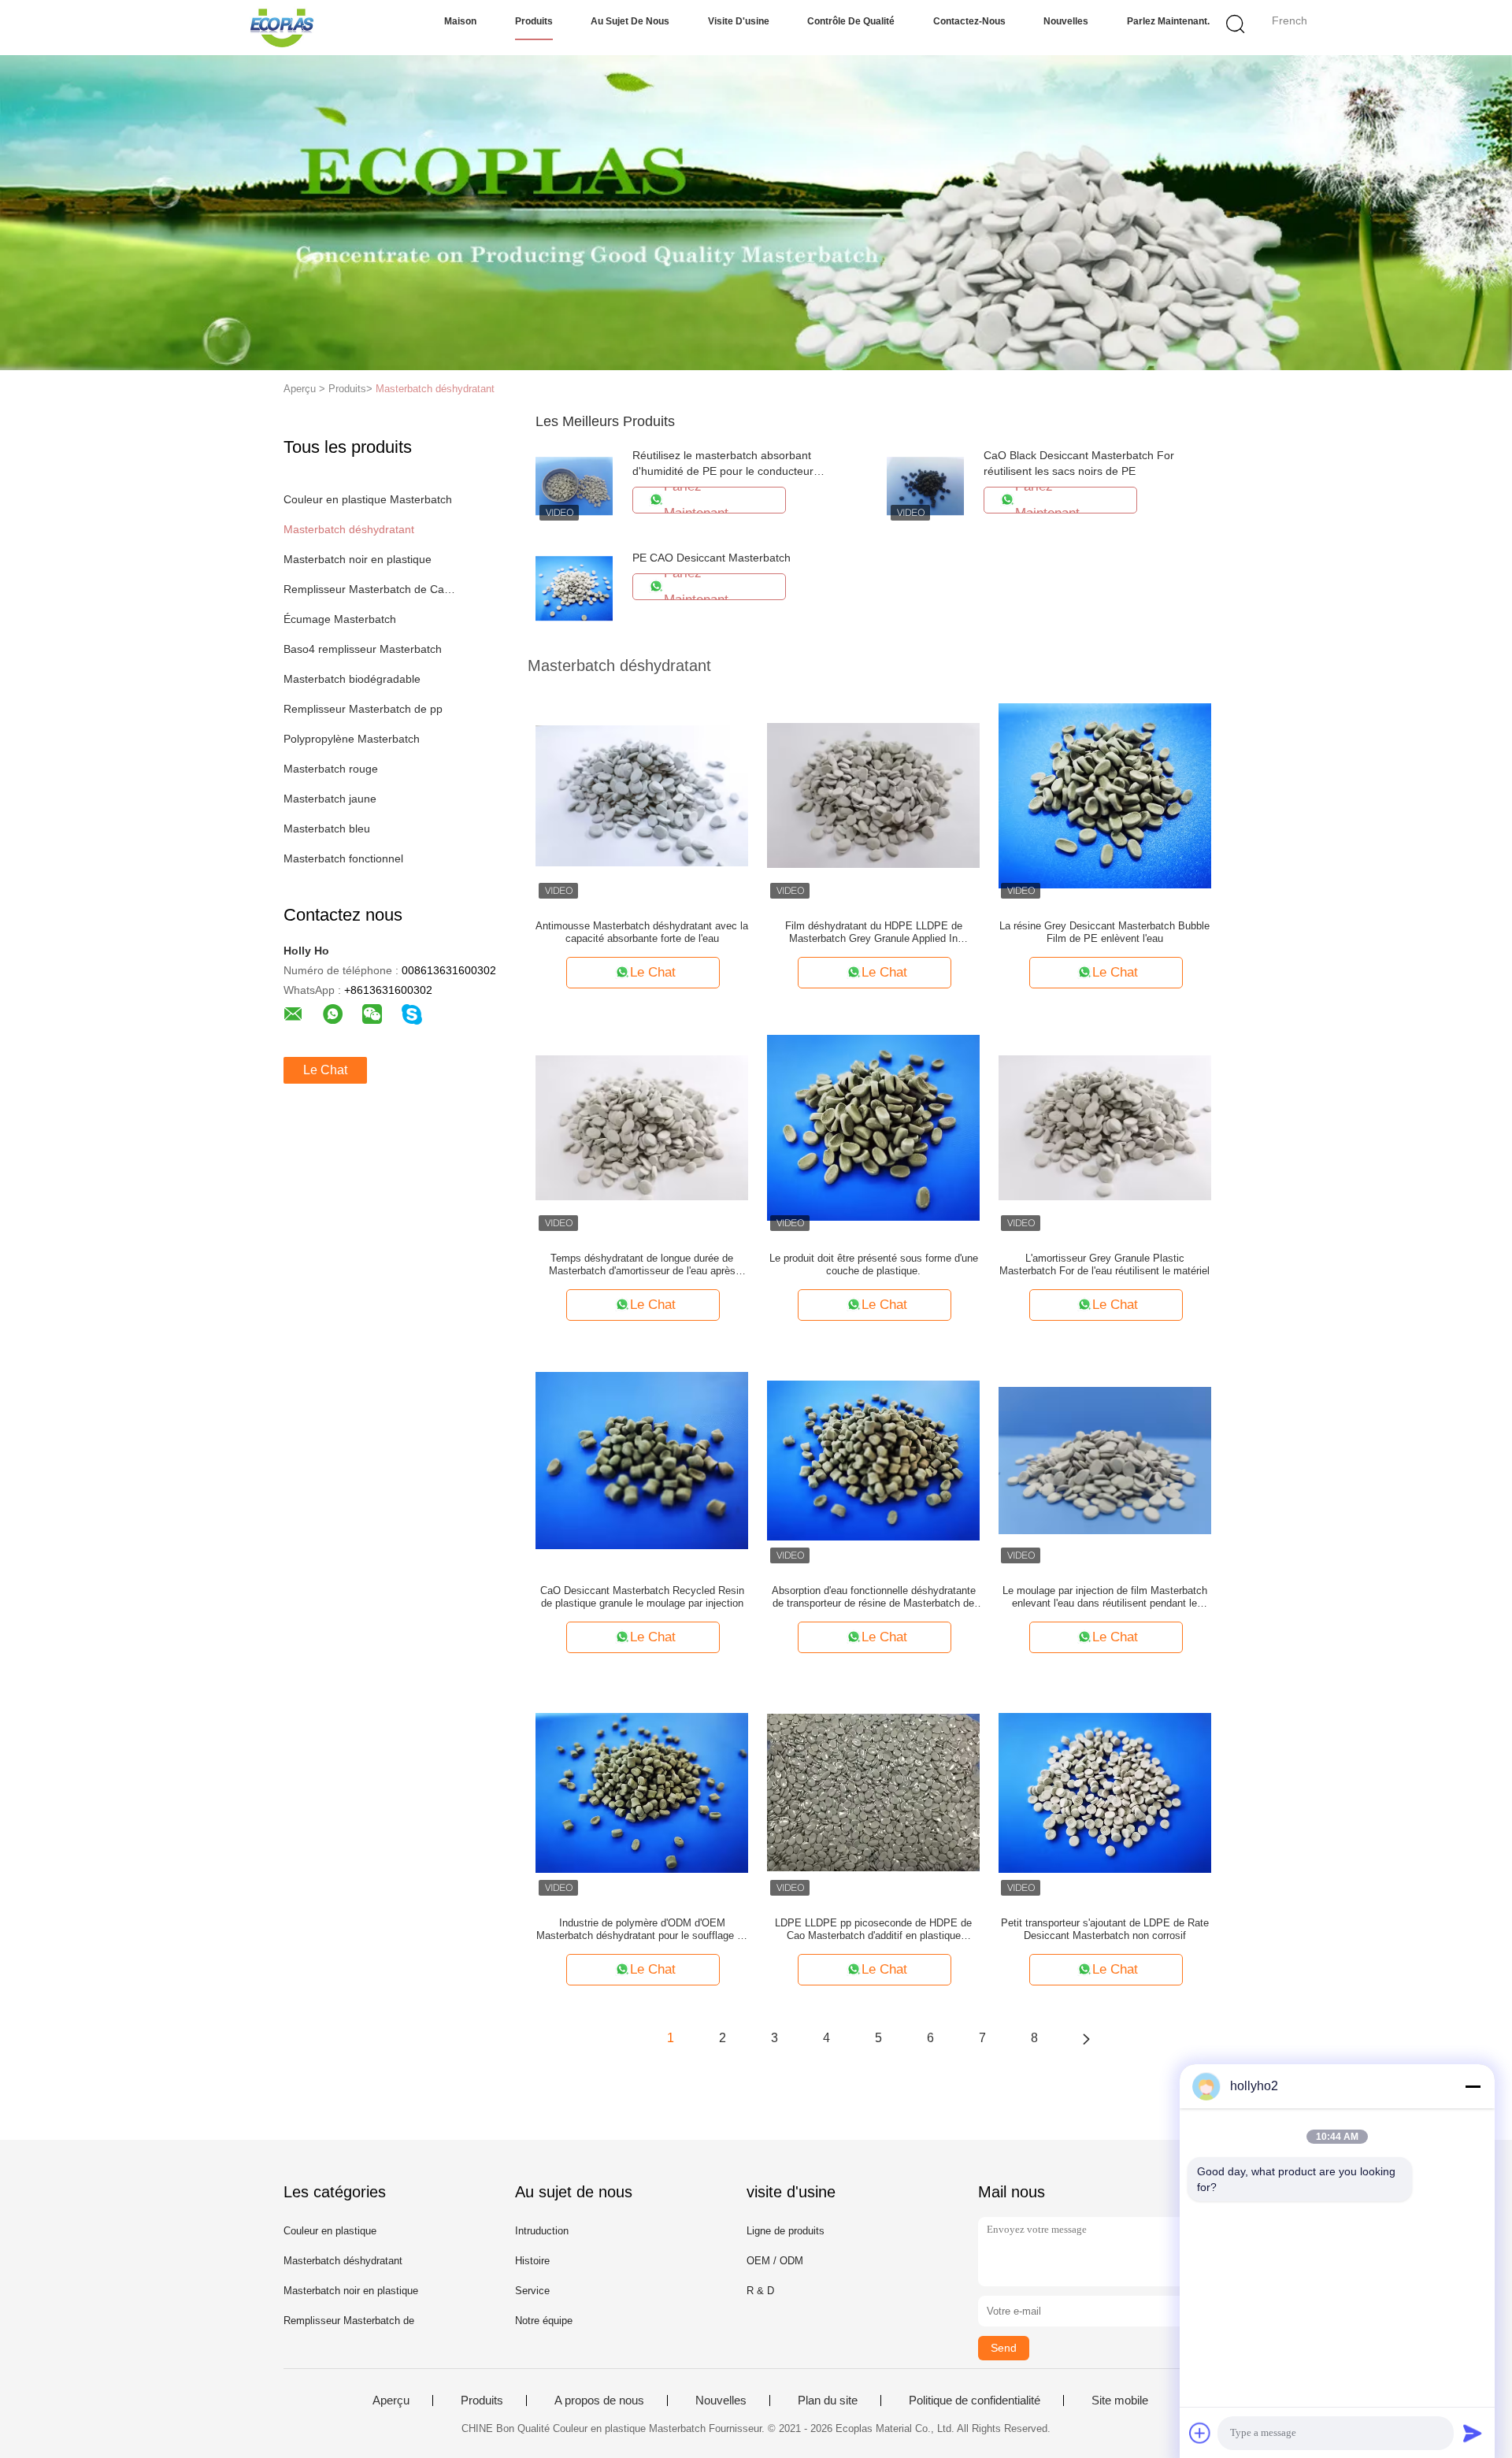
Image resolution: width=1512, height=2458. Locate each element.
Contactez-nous (969, 21)
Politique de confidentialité (975, 2401)
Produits (534, 21)
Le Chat (325, 1070)
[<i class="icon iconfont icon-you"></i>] (1086, 2038)
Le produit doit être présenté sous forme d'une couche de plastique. (874, 1264)
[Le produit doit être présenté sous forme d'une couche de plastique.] (873, 1127)
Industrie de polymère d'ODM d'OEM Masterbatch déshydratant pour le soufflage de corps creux (642, 1930)
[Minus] (1473, 2086)
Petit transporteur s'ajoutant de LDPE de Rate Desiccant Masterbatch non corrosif (1105, 1929)
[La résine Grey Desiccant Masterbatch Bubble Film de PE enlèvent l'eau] (1105, 795)
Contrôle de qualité (851, 21)
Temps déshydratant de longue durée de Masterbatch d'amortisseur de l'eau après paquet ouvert (642, 1265)
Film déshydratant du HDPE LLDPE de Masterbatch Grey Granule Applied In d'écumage (874, 932)
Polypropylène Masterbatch (352, 739)
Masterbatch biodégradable (352, 679)
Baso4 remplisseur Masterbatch (363, 649)
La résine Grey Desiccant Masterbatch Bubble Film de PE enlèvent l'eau (1104, 932)
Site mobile (1120, 2401)
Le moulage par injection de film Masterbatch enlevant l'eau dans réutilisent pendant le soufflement (1105, 1597)
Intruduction (542, 2231)
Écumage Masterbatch (340, 619)
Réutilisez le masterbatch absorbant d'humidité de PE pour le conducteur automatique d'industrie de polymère (723, 471)
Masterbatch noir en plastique (358, 559)
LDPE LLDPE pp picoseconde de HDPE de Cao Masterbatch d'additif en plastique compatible (873, 1930)
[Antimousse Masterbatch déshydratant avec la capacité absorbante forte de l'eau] (642, 795)
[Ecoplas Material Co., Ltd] (282, 28)
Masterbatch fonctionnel (343, 858)
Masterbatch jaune (330, 799)
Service (532, 2291)
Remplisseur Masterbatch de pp (363, 709)
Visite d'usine (739, 21)
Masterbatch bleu (327, 829)
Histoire (532, 2261)
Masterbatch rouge (331, 769)
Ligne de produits (786, 2231)
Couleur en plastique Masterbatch (368, 499)
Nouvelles (1066, 21)
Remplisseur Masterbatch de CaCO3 (373, 589)
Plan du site (828, 2401)
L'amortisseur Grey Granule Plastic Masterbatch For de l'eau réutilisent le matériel (1104, 1264)
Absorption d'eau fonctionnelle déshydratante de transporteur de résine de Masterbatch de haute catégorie (874, 1597)
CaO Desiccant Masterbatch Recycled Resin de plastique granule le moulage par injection (642, 1597)
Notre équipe (544, 2321)
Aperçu (391, 2401)
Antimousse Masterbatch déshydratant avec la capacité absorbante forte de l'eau (642, 932)
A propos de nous (599, 2401)
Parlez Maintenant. (1168, 21)
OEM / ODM (775, 2261)
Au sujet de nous (630, 21)
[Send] (1473, 2433)
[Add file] (1200, 2433)
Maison (460, 21)
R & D (760, 2291)
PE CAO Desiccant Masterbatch (712, 558)
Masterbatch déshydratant (435, 389)
